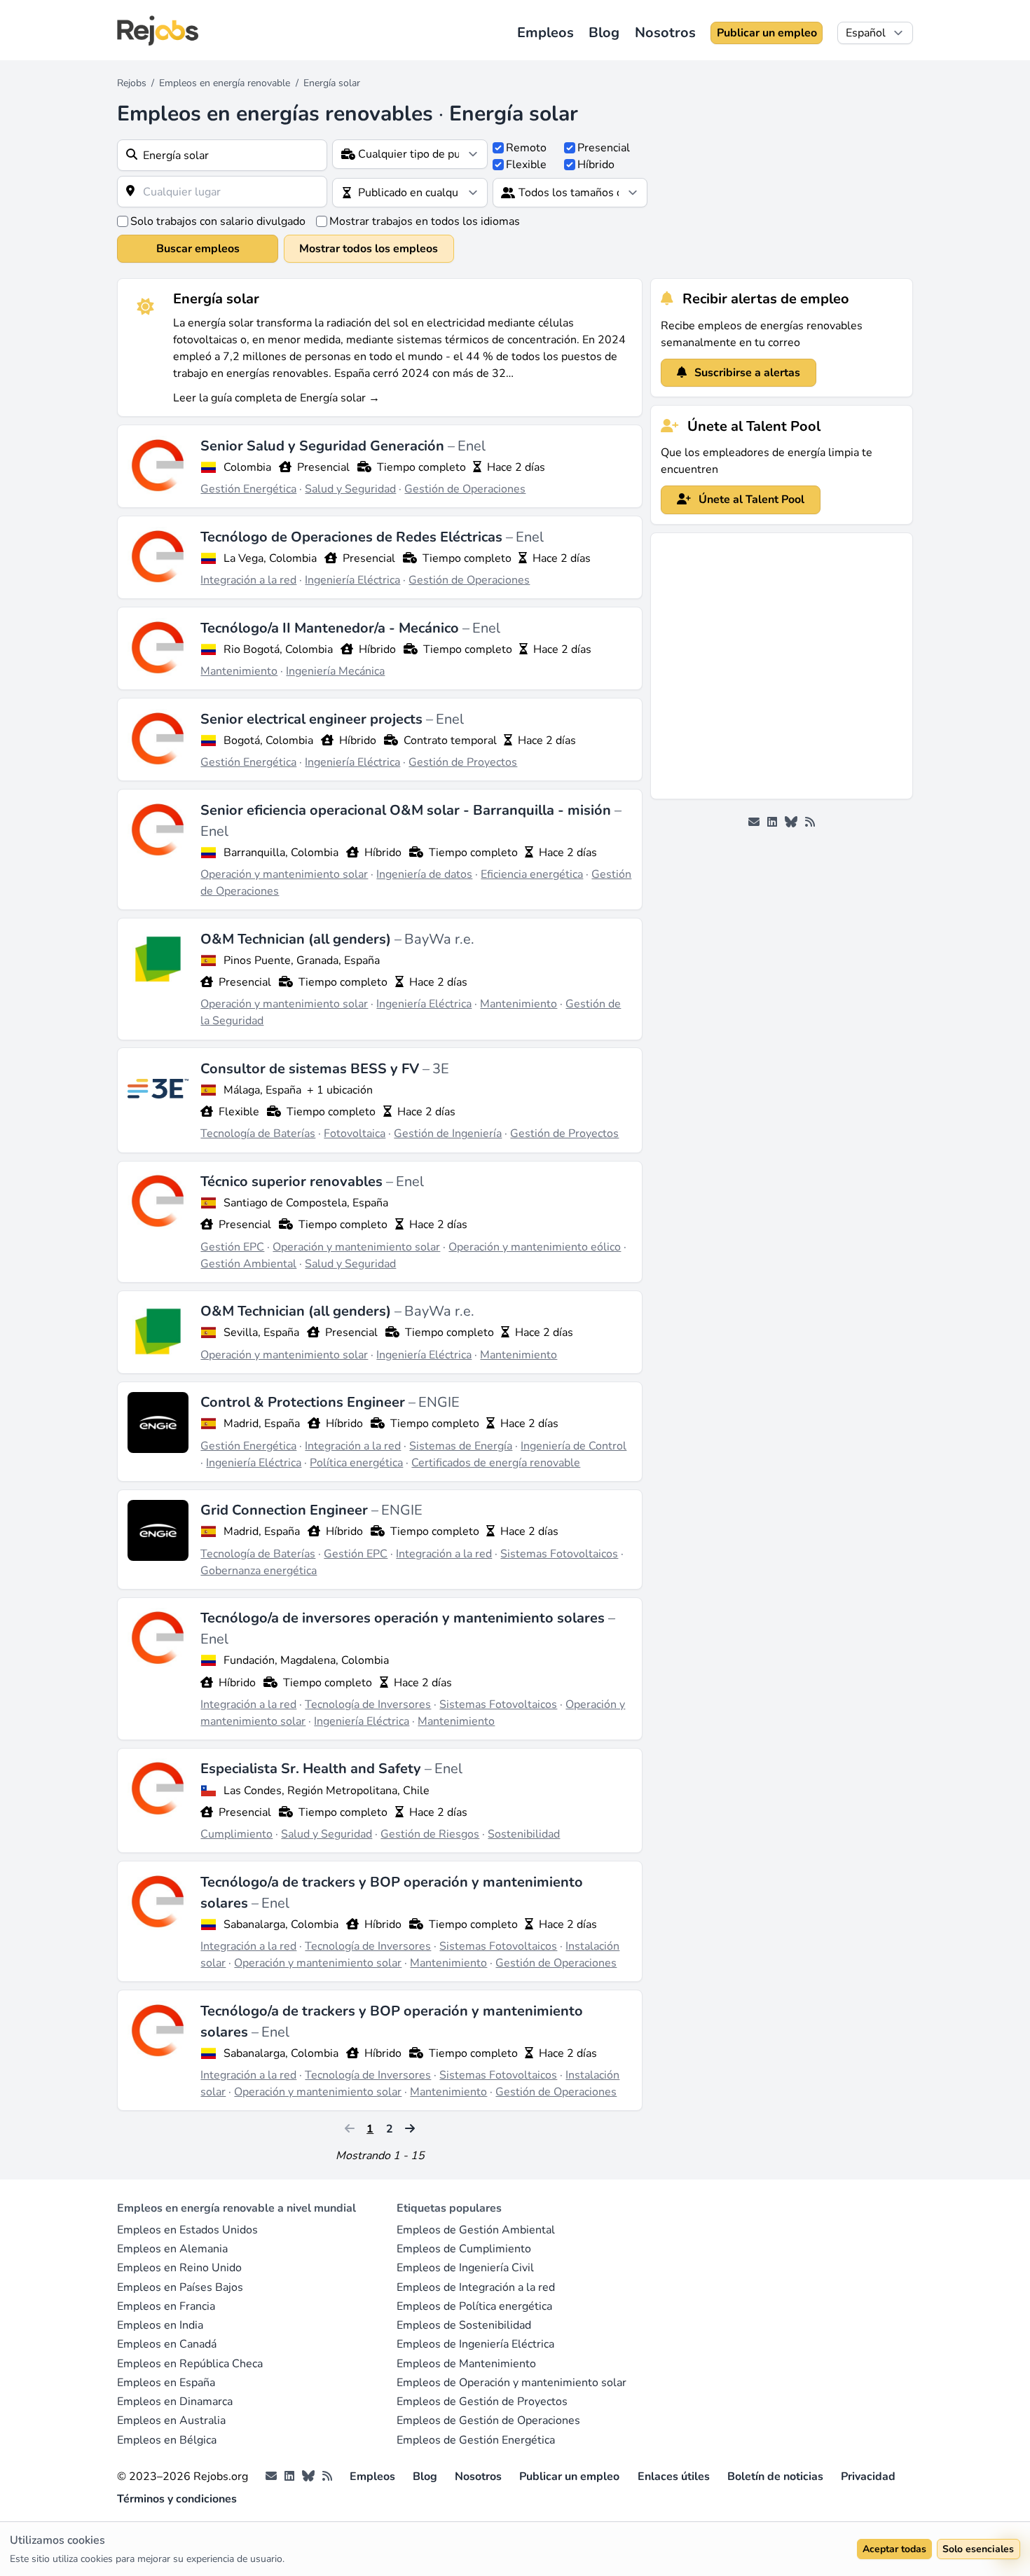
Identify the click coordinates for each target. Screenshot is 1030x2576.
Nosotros (665, 33)
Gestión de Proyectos (463, 762)
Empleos (545, 33)
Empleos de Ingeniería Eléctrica (475, 2344)
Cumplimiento (236, 1834)
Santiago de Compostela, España (306, 1203)
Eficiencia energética (532, 874)
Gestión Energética (248, 489)
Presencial (604, 148)
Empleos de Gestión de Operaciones (488, 2420)
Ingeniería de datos (424, 874)
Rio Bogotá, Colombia (278, 649)
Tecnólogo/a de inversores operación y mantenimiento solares (404, 1618)
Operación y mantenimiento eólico (535, 1247)
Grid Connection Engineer (286, 1510)
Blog (604, 33)
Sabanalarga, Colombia (281, 1924)
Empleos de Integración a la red (476, 2287)
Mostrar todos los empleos (369, 249)
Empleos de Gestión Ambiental (476, 2230)
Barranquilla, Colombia (281, 853)
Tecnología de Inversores (368, 1704)
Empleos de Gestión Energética (476, 2440)
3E (441, 1069)
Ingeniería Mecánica (335, 671)
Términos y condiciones (177, 2499)
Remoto (526, 148)
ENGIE (439, 1402)
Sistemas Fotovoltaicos (559, 1554)
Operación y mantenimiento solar (284, 874)
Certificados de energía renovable (496, 1463)
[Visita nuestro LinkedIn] (772, 822)
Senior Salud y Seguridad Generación (324, 446)
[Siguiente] (410, 2129)
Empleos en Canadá (167, 2344)
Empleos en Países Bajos (180, 2287)
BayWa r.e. (439, 939)
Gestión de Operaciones (465, 489)
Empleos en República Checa (190, 2364)
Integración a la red (248, 580)
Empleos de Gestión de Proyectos (482, 2402)
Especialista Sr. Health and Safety (313, 1769)
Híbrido (596, 165)
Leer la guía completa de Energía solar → (276, 398)
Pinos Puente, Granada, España (302, 960)
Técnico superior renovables (293, 1182)
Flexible (526, 165)
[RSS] (810, 822)
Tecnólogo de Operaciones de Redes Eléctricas (353, 537)
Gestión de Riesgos (430, 1834)
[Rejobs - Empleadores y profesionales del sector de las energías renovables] (158, 30)
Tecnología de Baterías (258, 1134)
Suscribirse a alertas (746, 373)
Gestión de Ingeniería (448, 1134)
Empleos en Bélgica (167, 2440)
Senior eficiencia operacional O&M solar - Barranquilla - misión (407, 810)
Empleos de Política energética (474, 2306)
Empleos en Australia (171, 2420)
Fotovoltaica (355, 1134)
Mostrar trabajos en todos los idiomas (425, 221)
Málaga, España (262, 1090)
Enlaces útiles (674, 2477)
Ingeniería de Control (574, 1446)
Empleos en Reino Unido (179, 2268)
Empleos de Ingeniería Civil (465, 2268)
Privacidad (868, 2477)
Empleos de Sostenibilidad (464, 2325)
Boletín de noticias (775, 2477)
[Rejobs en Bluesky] (791, 822)
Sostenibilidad (524, 1834)
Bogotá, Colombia (268, 741)
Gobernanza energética (259, 1571)
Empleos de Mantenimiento (466, 2364)
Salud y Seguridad (350, 489)
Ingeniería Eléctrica (352, 580)
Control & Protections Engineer (304, 1402)
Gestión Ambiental (248, 1264)
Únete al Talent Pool (750, 500)
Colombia (247, 467)
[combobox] (222, 155)
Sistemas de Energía (461, 1446)
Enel (472, 446)
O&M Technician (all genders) (297, 939)
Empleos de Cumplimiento (464, 2249)
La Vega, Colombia (270, 558)
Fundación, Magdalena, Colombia (306, 1660)
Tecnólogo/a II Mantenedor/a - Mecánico (331, 628)
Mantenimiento (239, 671)
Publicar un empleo (767, 33)
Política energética (356, 1463)
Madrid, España (262, 1424)
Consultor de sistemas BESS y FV (311, 1069)
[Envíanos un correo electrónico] (754, 822)
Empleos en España (166, 2383)
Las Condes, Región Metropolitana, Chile (327, 1791)
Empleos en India (160, 2325)
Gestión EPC (232, 1247)
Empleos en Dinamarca (175, 2402)
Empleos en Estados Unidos (187, 2230)
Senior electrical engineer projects (313, 719)
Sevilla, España (261, 1332)
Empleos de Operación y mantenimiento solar (511, 2383)
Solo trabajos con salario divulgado (218, 221)
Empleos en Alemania (172, 2249)
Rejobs (132, 83)
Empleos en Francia (166, 2306)
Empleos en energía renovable (225, 83)
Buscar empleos (198, 249)
